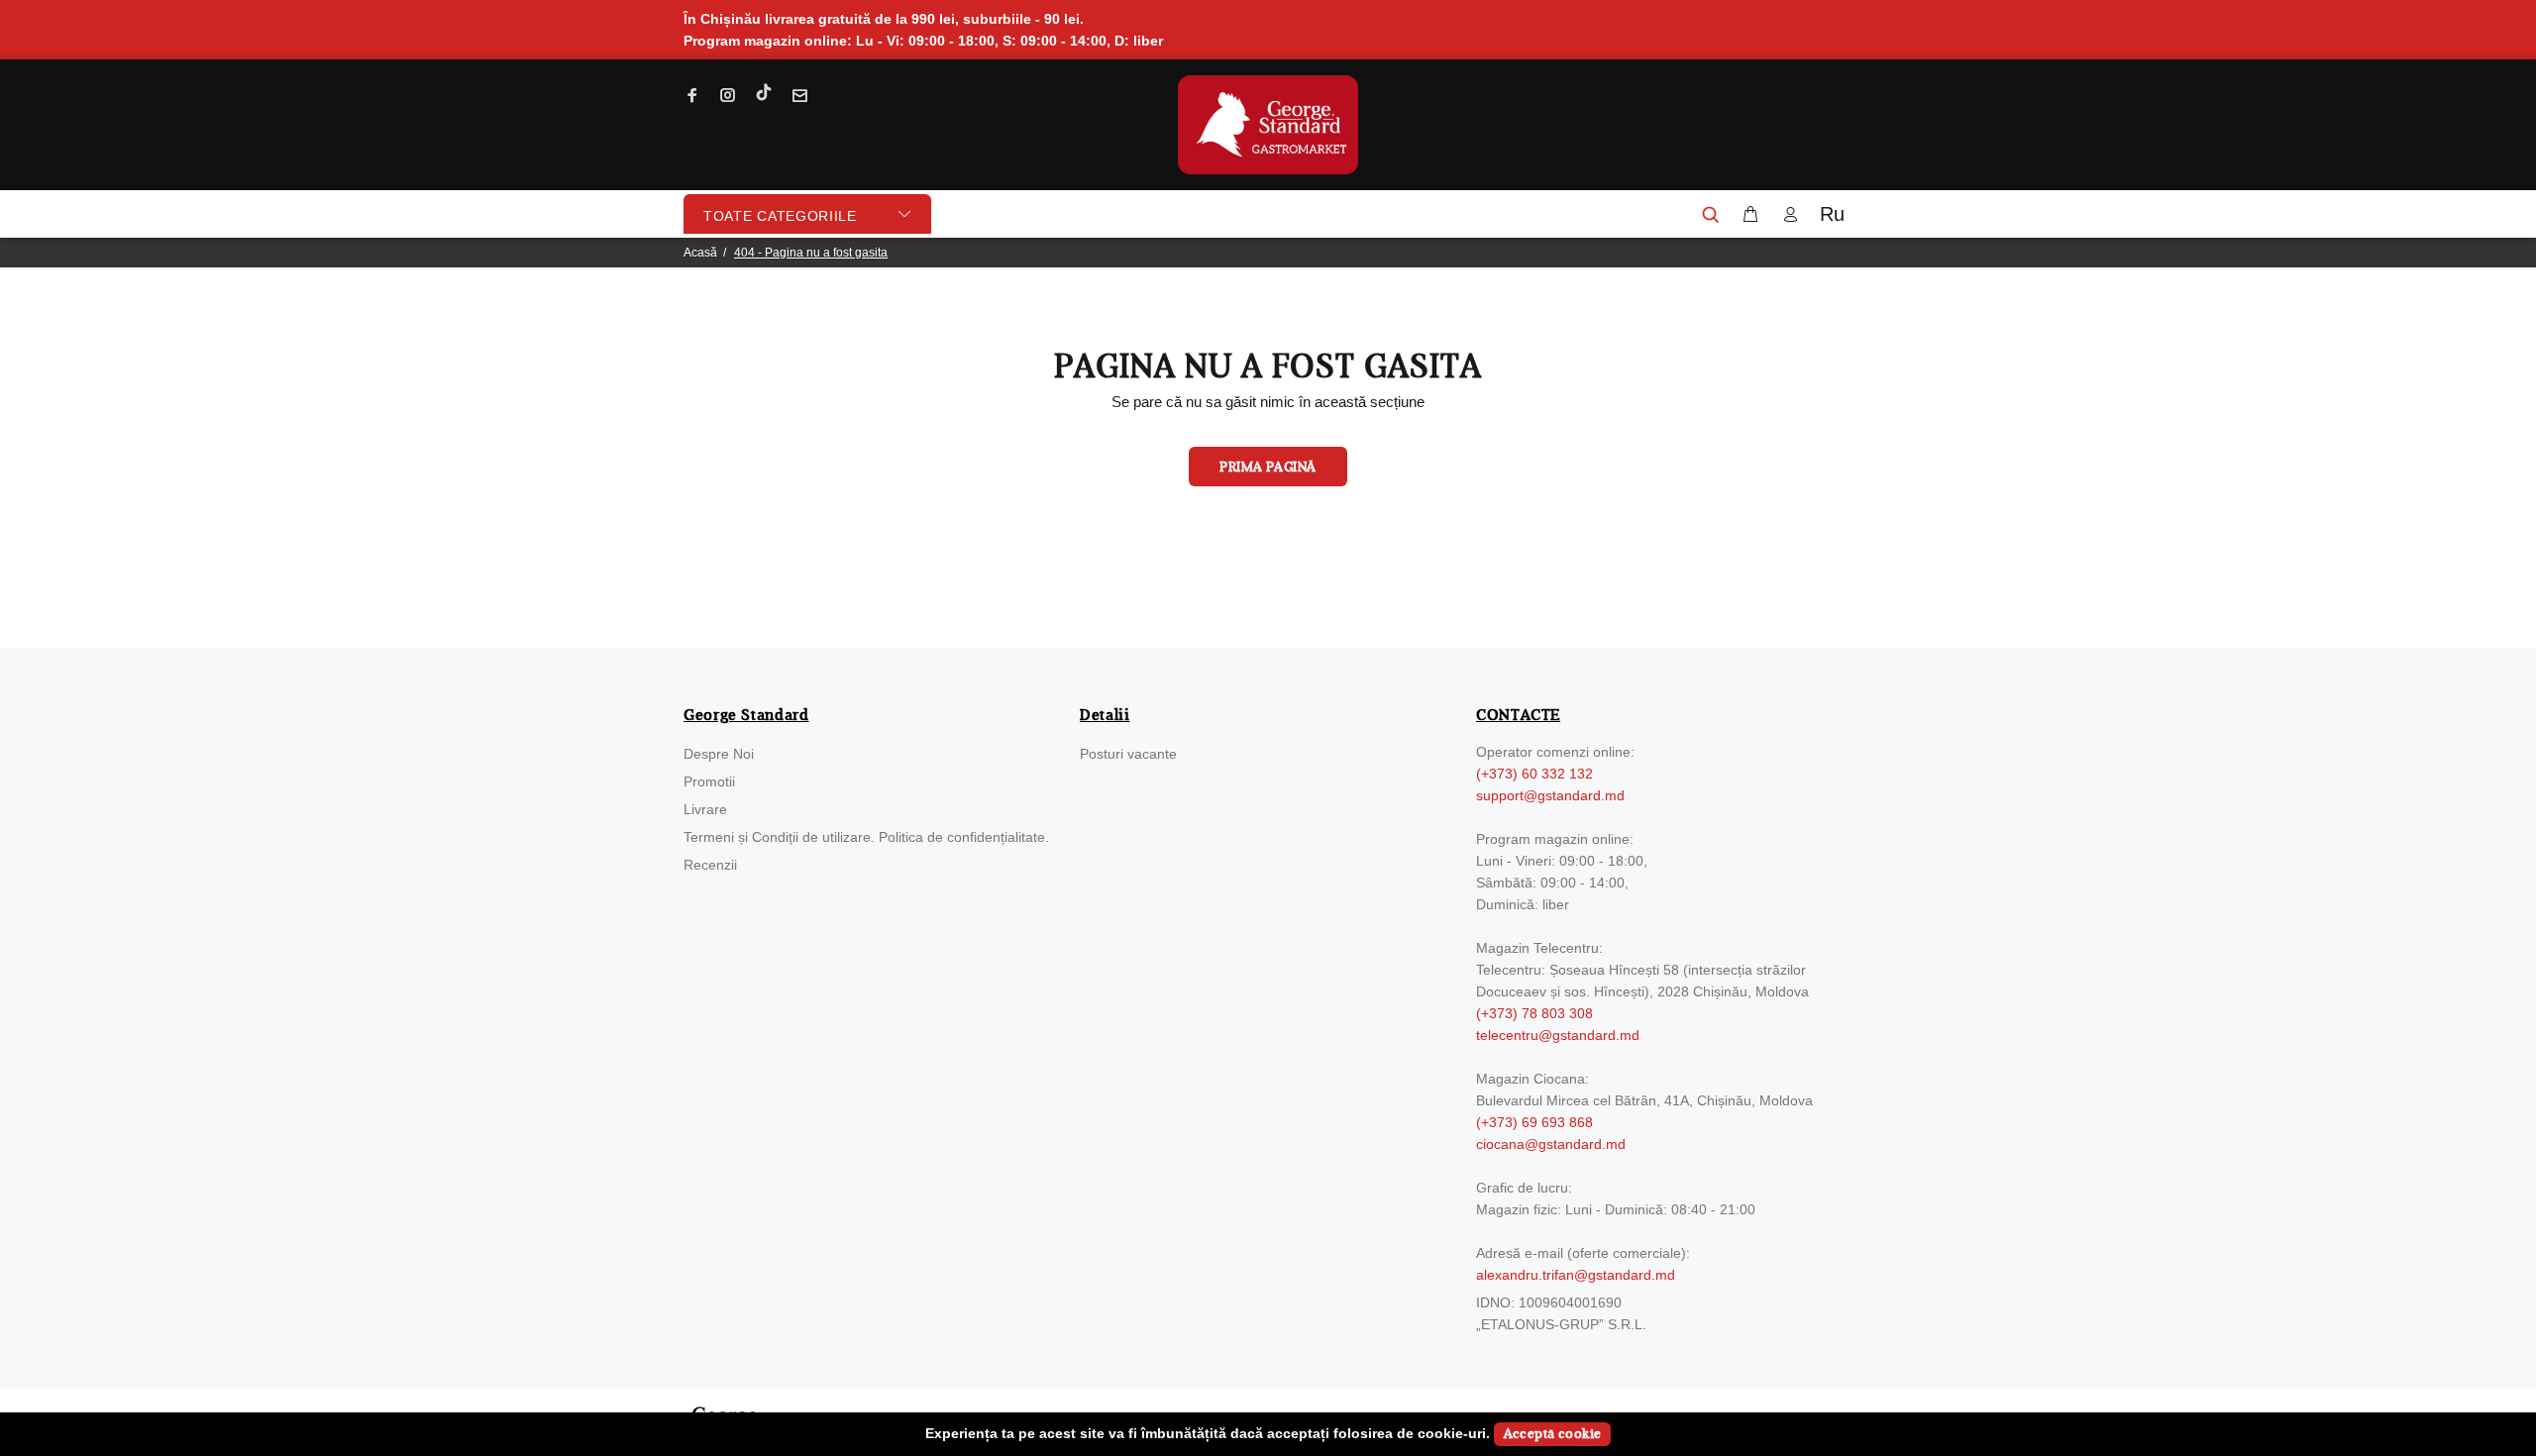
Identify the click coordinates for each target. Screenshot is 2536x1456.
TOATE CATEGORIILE (780, 216)
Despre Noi (719, 754)
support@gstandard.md (1550, 795)
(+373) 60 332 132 (1534, 774)
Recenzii (710, 865)
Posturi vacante (1128, 754)
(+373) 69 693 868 (1534, 1122)
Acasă (700, 253)
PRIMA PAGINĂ (1268, 468)
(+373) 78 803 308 (1534, 1013)
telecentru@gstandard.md (1558, 1035)
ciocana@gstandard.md (1551, 1144)
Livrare (705, 809)
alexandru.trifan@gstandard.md (1576, 1275)
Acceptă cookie (1553, 1434)
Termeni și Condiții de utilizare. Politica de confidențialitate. (866, 837)
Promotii (709, 781)
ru (1832, 214)
